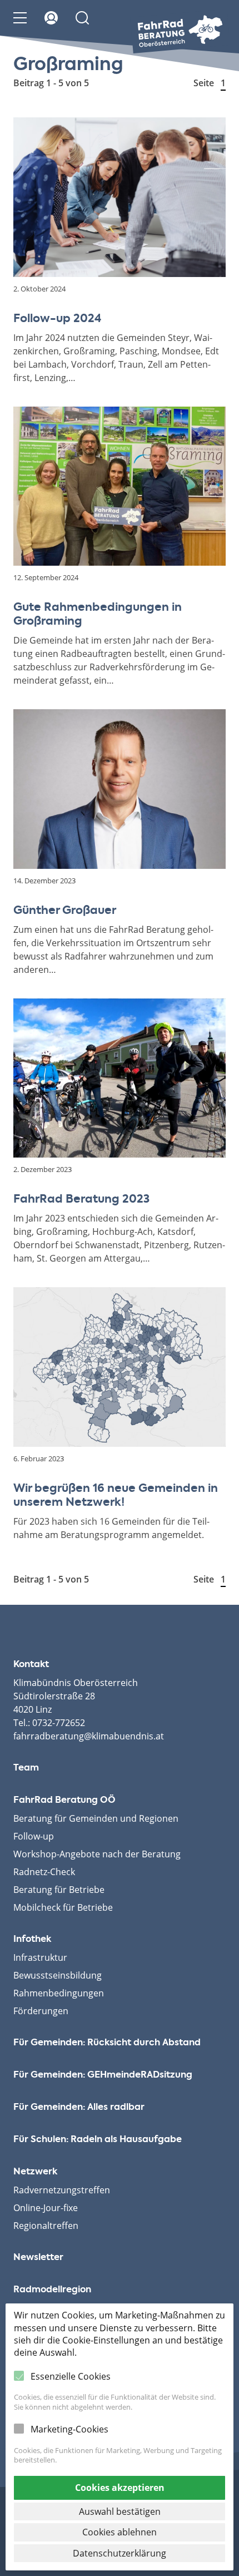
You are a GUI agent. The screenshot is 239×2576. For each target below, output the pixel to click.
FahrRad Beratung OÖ (64, 1801)
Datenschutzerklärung (120, 2553)
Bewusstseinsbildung (58, 1975)
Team (26, 1768)
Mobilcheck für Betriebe (63, 1907)
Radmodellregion (52, 2290)
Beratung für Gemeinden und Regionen (96, 1818)
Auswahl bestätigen (120, 2511)
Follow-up (34, 1836)
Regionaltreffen (46, 2226)
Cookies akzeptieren (120, 2488)
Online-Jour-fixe (46, 2208)
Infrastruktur (40, 1957)
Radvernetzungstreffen (62, 2190)
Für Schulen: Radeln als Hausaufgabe (98, 2140)
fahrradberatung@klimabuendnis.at (89, 1736)
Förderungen (41, 2011)
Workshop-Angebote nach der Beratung (97, 1854)
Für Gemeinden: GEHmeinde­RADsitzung (103, 2075)
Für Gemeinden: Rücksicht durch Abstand (107, 2043)
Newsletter (38, 2258)
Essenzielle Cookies (71, 2376)
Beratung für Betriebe (59, 1890)
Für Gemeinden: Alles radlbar (79, 2108)
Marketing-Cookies (69, 2429)
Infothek (32, 1940)
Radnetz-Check (44, 1872)
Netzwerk (35, 2172)
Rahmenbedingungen (59, 1993)
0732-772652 (59, 1723)
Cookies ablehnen (120, 2532)
